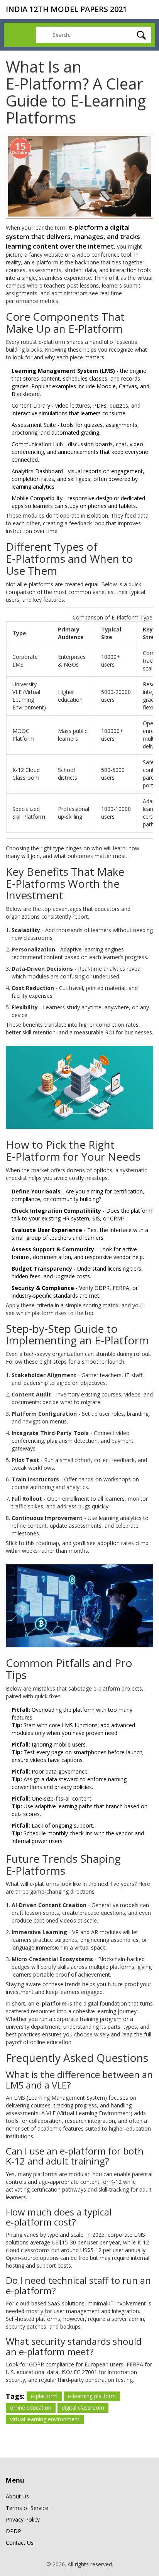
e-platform (44, 2396)
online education (31, 2408)
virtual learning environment (45, 2419)
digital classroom (83, 2408)
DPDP (14, 2531)
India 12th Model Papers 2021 (66, 9)
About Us (17, 2496)
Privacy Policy (23, 2519)
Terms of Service (27, 2508)
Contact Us (20, 2543)
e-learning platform (92, 2396)
